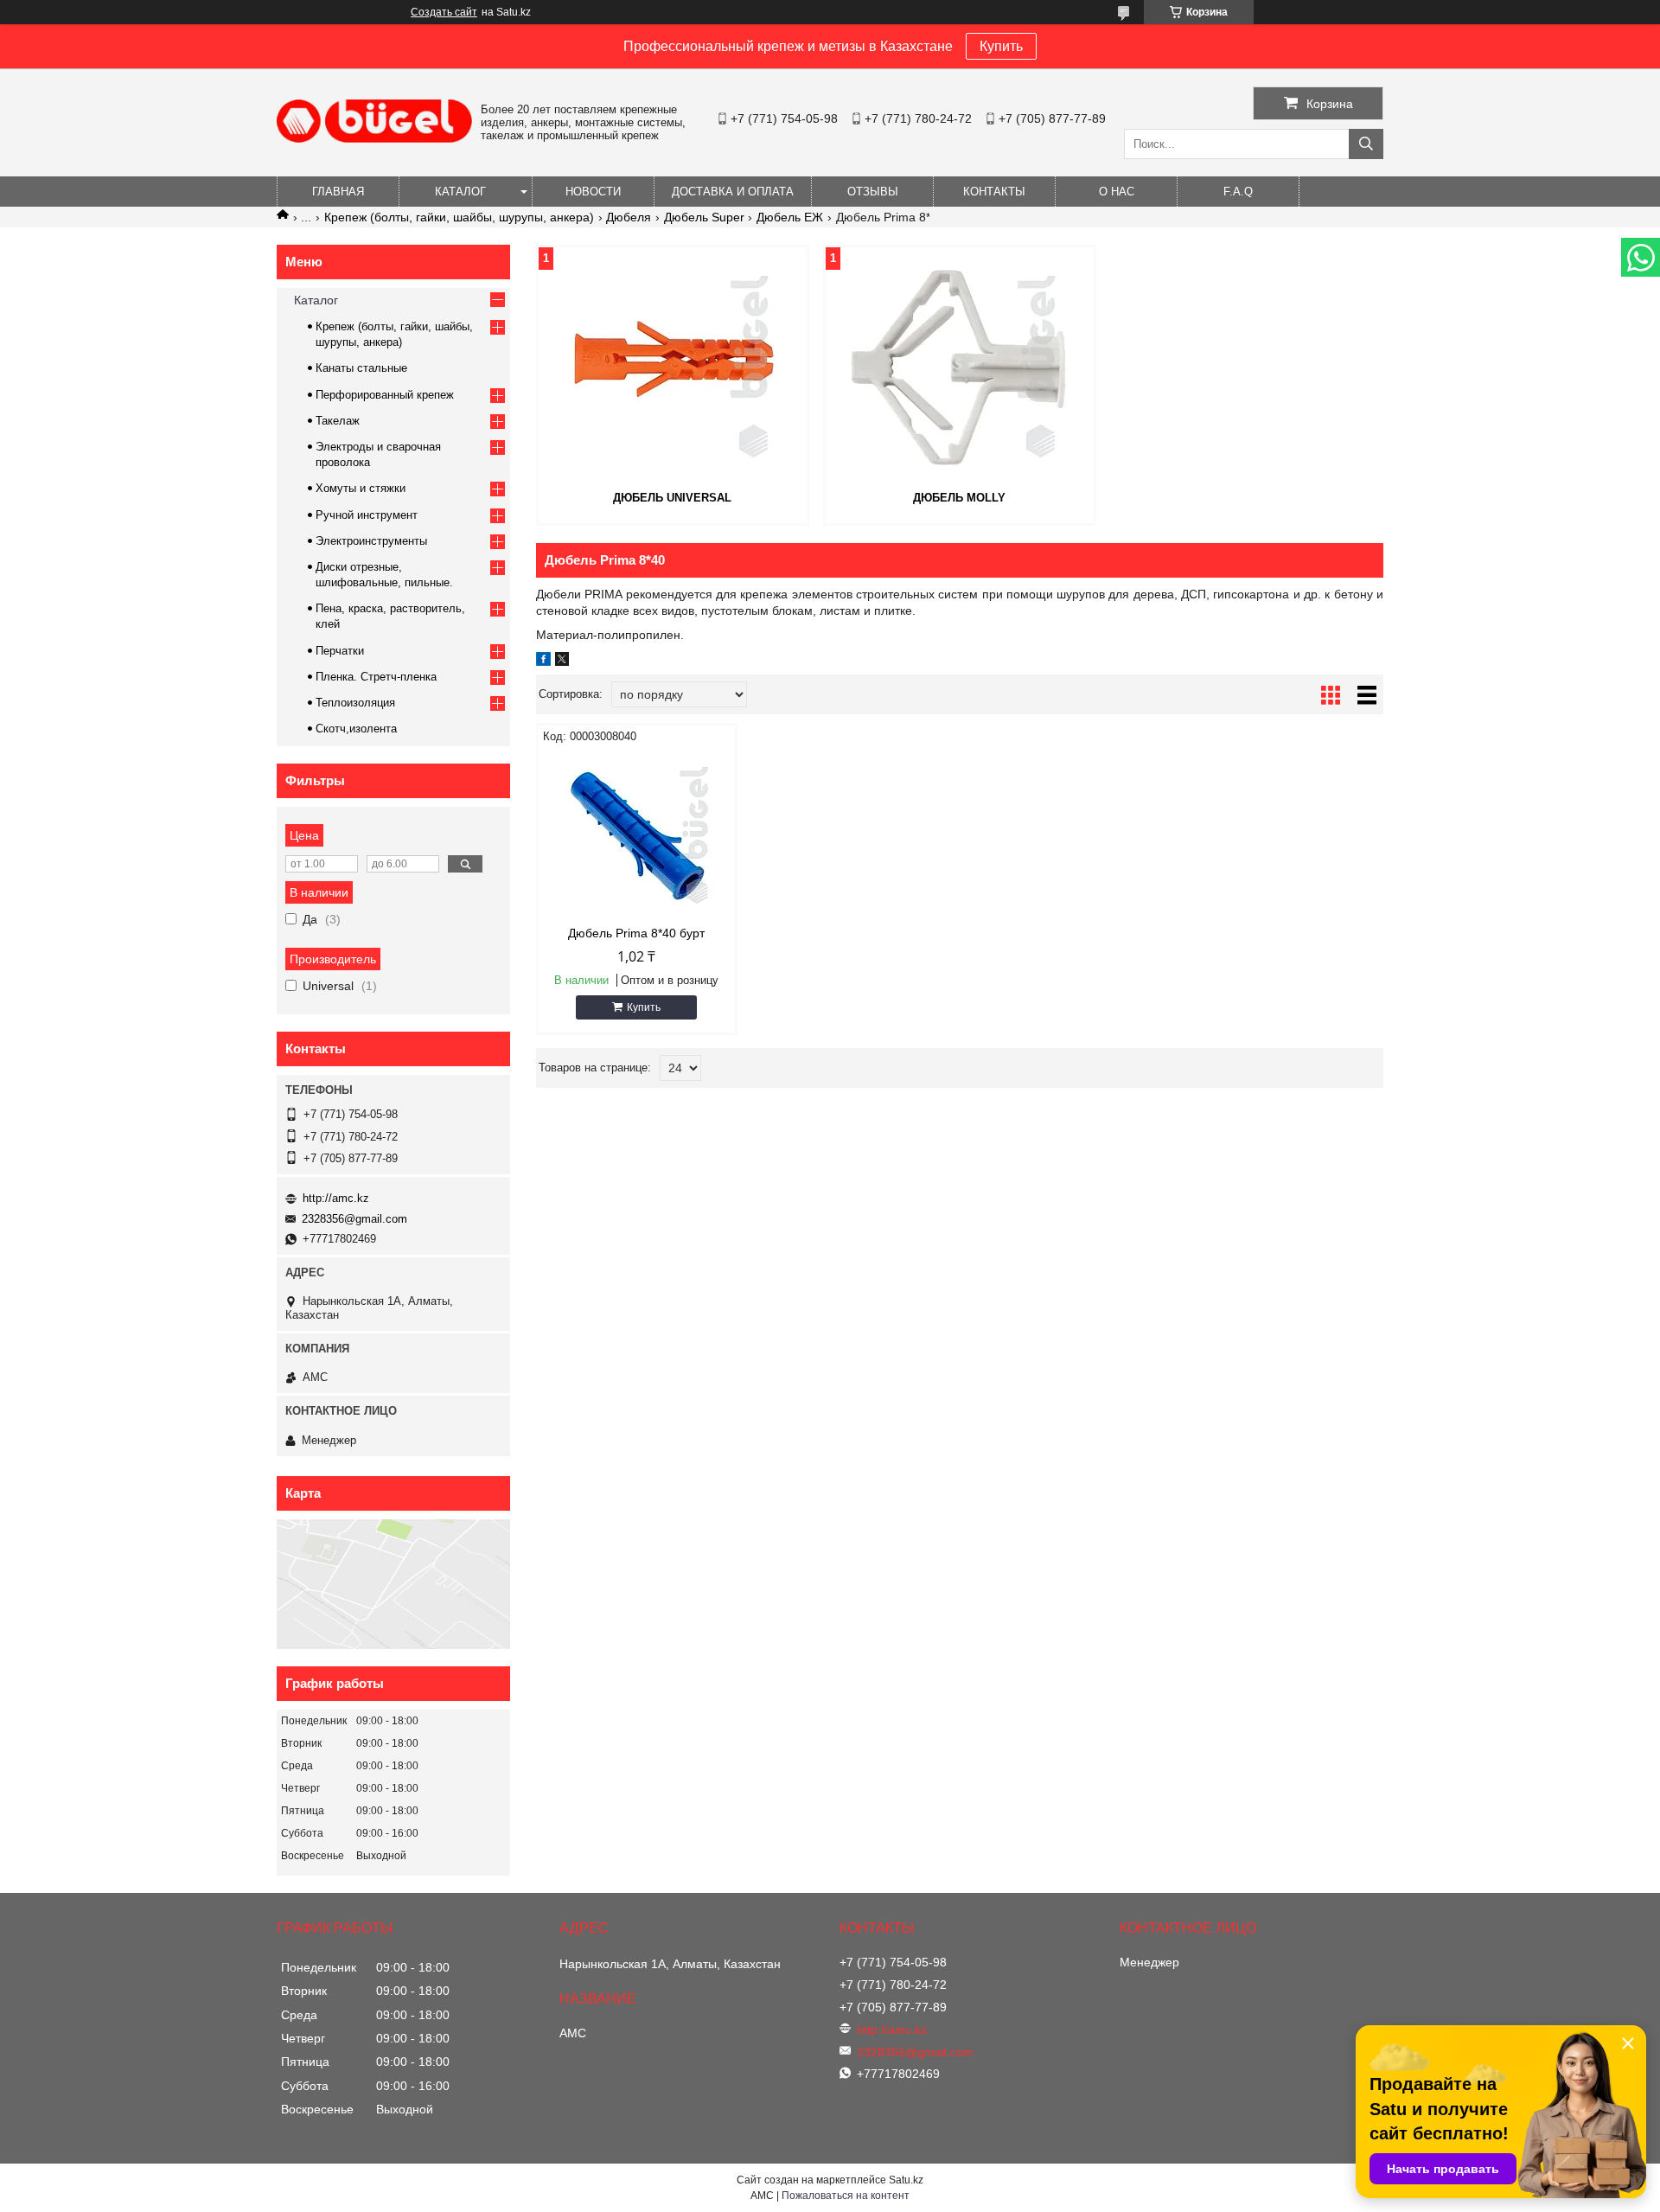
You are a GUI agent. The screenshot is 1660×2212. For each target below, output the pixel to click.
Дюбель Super (704, 217)
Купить (1001, 46)
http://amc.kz (336, 1198)
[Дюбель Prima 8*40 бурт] (637, 835)
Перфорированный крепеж (385, 395)
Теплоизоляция (355, 703)
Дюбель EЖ (790, 217)
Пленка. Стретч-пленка (376, 677)
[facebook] (543, 662)
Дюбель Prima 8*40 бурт (636, 933)
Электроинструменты (371, 541)
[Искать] (1366, 144)
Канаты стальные (361, 368)
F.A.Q (1238, 192)
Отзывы (873, 192)
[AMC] (374, 138)
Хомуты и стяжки (361, 488)
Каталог (460, 192)
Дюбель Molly (959, 498)
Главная (338, 192)
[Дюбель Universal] (673, 367)
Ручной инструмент (367, 515)
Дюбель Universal (672, 498)
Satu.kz (906, 2180)
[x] (562, 662)
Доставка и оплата (733, 192)
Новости (593, 192)
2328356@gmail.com (354, 1219)
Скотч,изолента (356, 729)
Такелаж (338, 421)
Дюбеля (629, 217)
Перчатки (340, 651)
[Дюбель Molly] (960, 367)
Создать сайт (444, 12)
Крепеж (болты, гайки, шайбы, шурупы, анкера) (459, 217)
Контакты (994, 192)
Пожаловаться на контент (846, 2196)
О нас (1117, 192)
